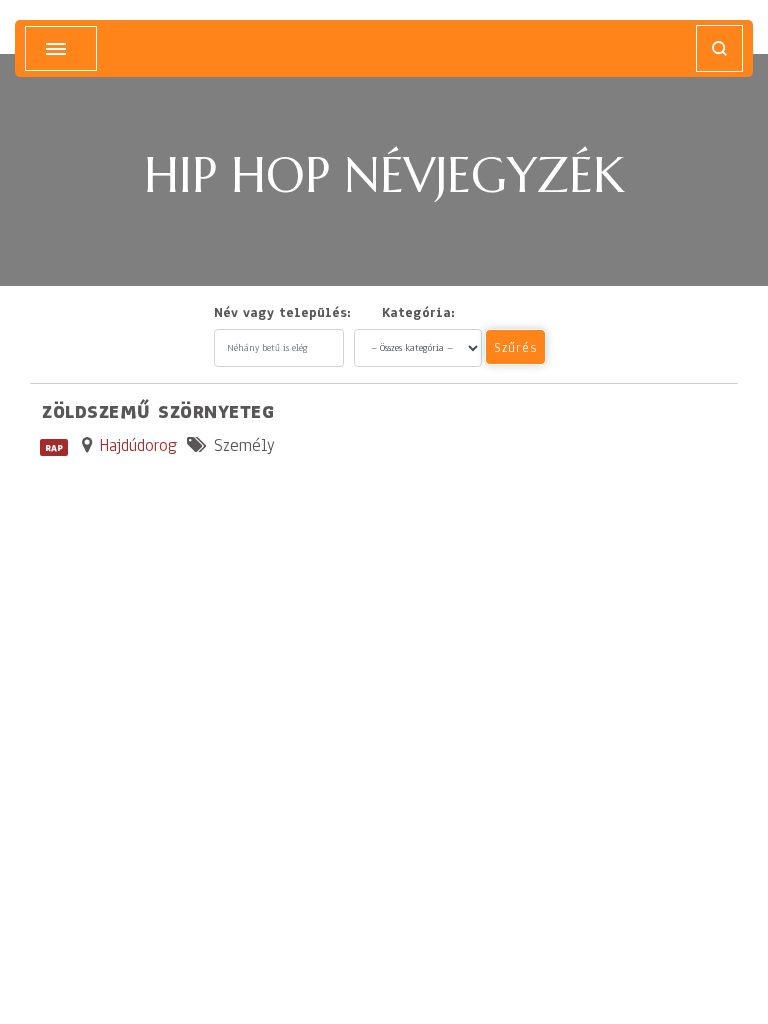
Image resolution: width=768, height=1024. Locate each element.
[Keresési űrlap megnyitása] (719, 48)
